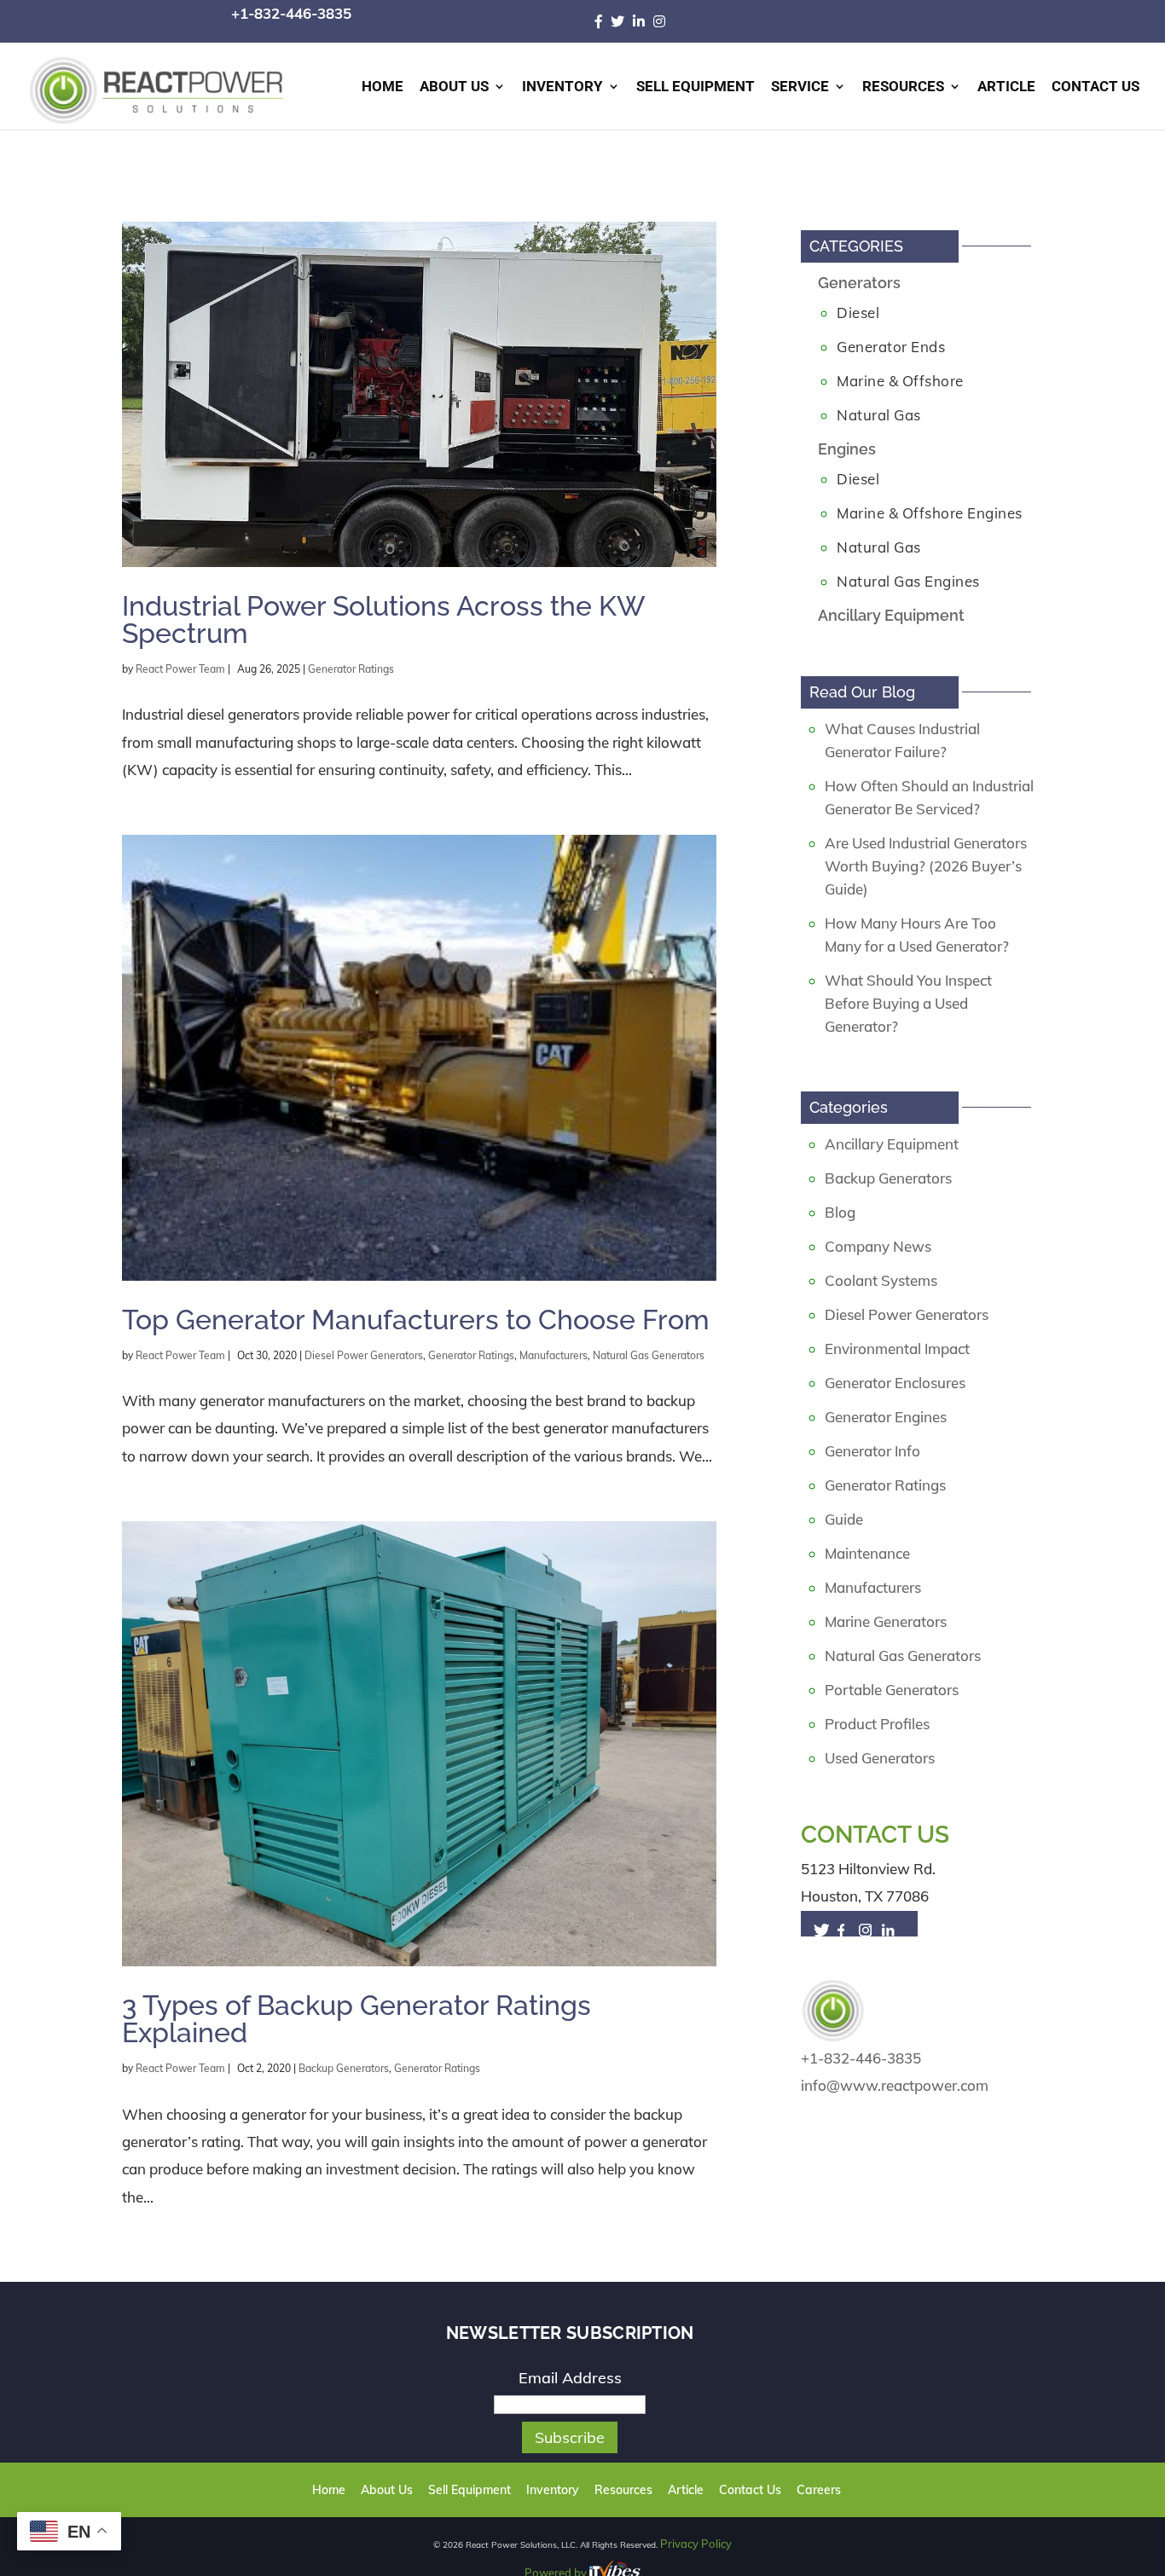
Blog (840, 1212)
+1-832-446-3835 (291, 13)
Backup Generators (344, 2068)
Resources (903, 87)
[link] (603, 21)
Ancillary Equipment (891, 615)
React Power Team (180, 669)
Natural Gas (879, 415)
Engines (847, 449)
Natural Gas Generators (649, 1355)
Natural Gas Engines (908, 581)
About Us (454, 87)
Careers (793, 2490)
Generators (859, 283)
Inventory (562, 87)
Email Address (570, 2378)
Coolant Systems (881, 1280)
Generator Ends (891, 347)
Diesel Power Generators (364, 1355)
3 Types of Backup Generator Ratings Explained (356, 2019)
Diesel (858, 313)
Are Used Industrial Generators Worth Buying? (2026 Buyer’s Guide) (926, 866)
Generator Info (872, 1451)
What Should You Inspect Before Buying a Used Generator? (908, 1003)
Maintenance (867, 1553)
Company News (878, 1246)
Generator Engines (886, 1417)
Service (800, 87)
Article (1006, 87)
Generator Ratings (351, 669)
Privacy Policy (696, 2543)
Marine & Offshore (900, 381)
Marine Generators (886, 1621)
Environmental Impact (897, 1349)
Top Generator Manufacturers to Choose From (416, 1320)
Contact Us (1095, 87)
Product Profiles (877, 1724)
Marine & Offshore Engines (930, 513)
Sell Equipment (696, 87)
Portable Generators (892, 1690)
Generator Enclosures (895, 1383)
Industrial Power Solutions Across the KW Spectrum (383, 619)
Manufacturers (554, 1355)
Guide (844, 1519)
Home (383, 87)
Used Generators (880, 1758)
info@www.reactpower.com (895, 2085)
